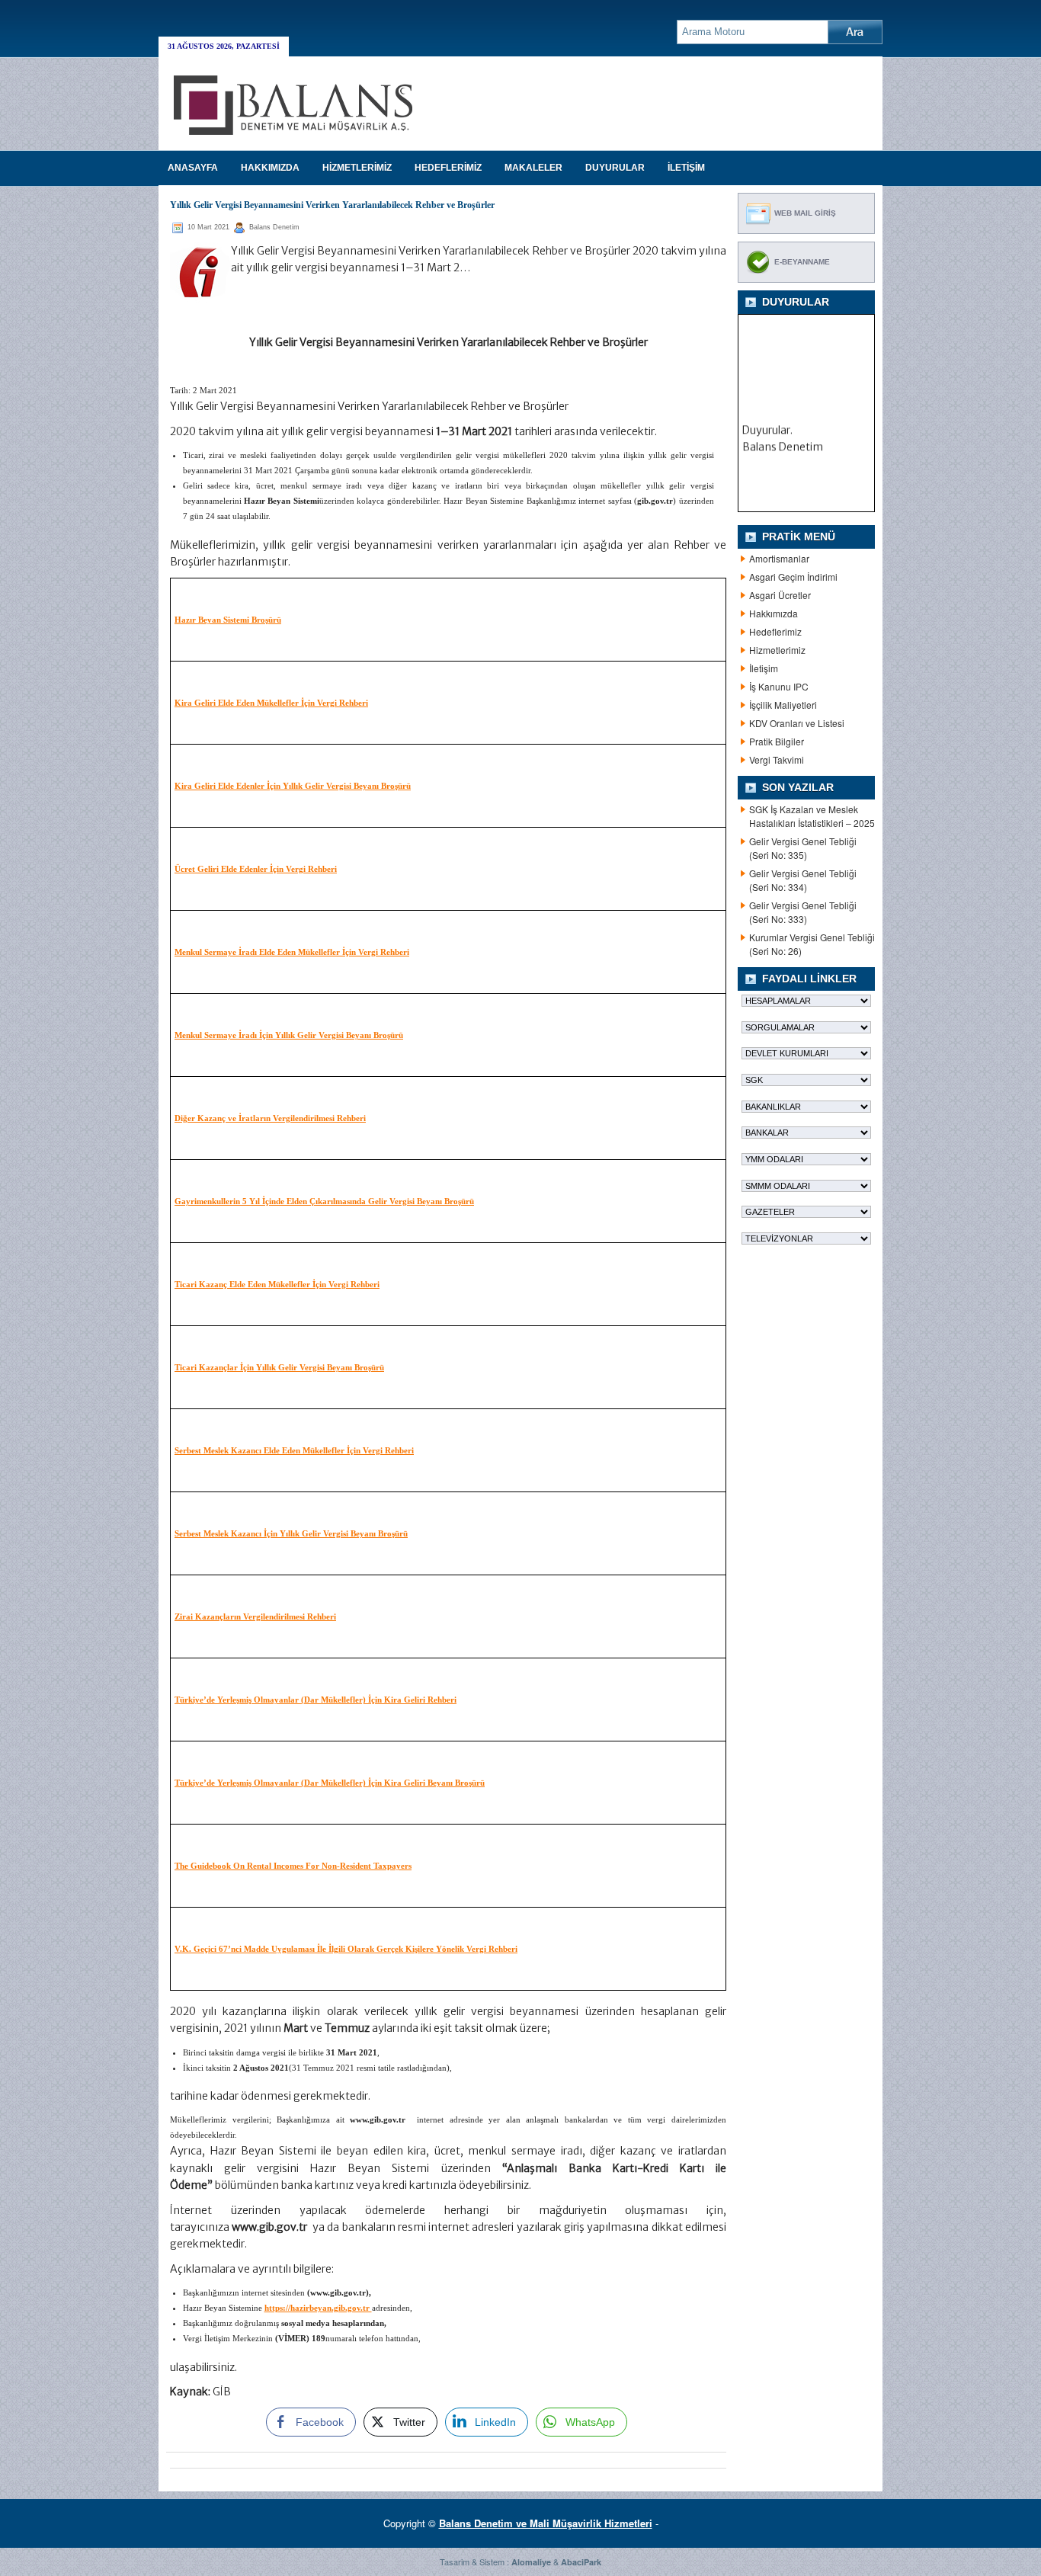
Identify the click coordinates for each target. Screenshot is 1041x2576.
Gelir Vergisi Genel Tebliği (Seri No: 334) (803, 880)
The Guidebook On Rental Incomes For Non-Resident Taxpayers (293, 1866)
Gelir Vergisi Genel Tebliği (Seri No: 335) (803, 848)
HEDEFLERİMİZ (448, 168)
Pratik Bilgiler (777, 741)
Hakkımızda (774, 613)
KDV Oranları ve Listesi (797, 723)
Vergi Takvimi (777, 759)
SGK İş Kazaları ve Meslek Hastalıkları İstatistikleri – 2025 (812, 816)
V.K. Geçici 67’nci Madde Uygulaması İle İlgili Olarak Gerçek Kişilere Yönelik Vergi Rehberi (346, 1949)
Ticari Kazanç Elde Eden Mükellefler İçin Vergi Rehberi (277, 1284)
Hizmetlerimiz (777, 650)
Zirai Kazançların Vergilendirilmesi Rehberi (255, 1616)
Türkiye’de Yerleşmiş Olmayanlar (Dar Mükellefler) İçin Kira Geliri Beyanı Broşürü (330, 1783)
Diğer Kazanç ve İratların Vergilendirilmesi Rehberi (270, 1118)
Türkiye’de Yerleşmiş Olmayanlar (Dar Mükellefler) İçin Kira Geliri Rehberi (316, 1700)
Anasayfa (193, 168)
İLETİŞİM (686, 168)
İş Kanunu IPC (779, 686)
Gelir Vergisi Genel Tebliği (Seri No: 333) (803, 912)
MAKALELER (533, 168)
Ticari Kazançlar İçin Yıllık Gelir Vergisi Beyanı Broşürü (279, 1367)
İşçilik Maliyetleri (783, 705)
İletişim (764, 668)
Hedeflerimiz (775, 631)
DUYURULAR (615, 168)
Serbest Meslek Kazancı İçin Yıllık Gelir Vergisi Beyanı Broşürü (291, 1533)
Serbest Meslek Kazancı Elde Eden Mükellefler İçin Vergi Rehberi (294, 1450)
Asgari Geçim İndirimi (793, 577)
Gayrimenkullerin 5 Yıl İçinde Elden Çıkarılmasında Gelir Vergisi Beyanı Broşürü (324, 1201)
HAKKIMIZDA (270, 168)
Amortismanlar (779, 558)
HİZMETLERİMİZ (357, 168)
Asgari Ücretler (780, 595)
